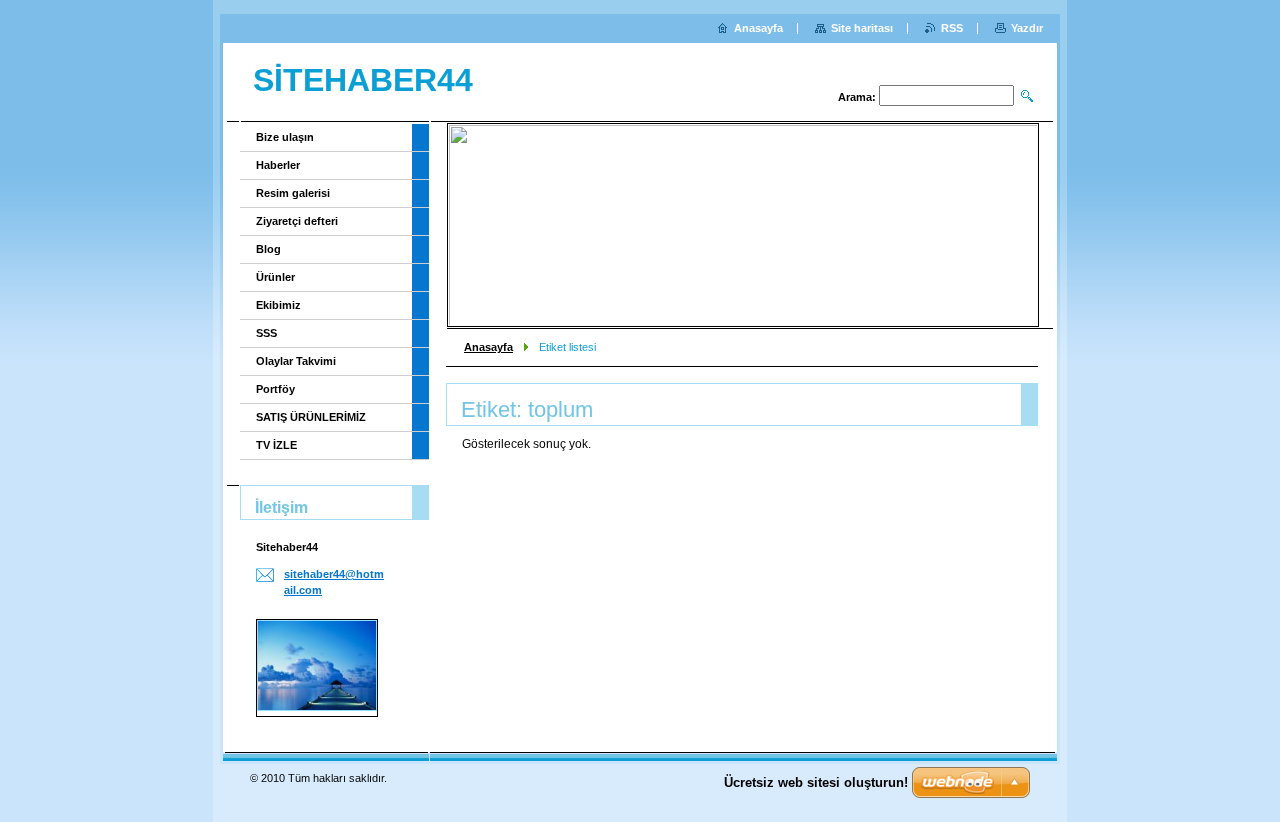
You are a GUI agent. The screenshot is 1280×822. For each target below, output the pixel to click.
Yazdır (1027, 28)
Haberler (278, 165)
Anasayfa (488, 347)
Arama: (857, 97)
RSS (952, 28)
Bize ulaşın (285, 137)
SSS (266, 333)
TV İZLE (276, 445)
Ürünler (275, 277)
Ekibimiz (278, 305)
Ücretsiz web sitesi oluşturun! (816, 782)
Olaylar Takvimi (296, 361)
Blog (268, 249)
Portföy (275, 389)
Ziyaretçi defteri (297, 221)
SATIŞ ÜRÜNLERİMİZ (311, 417)
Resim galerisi (293, 193)
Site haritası (862, 28)
